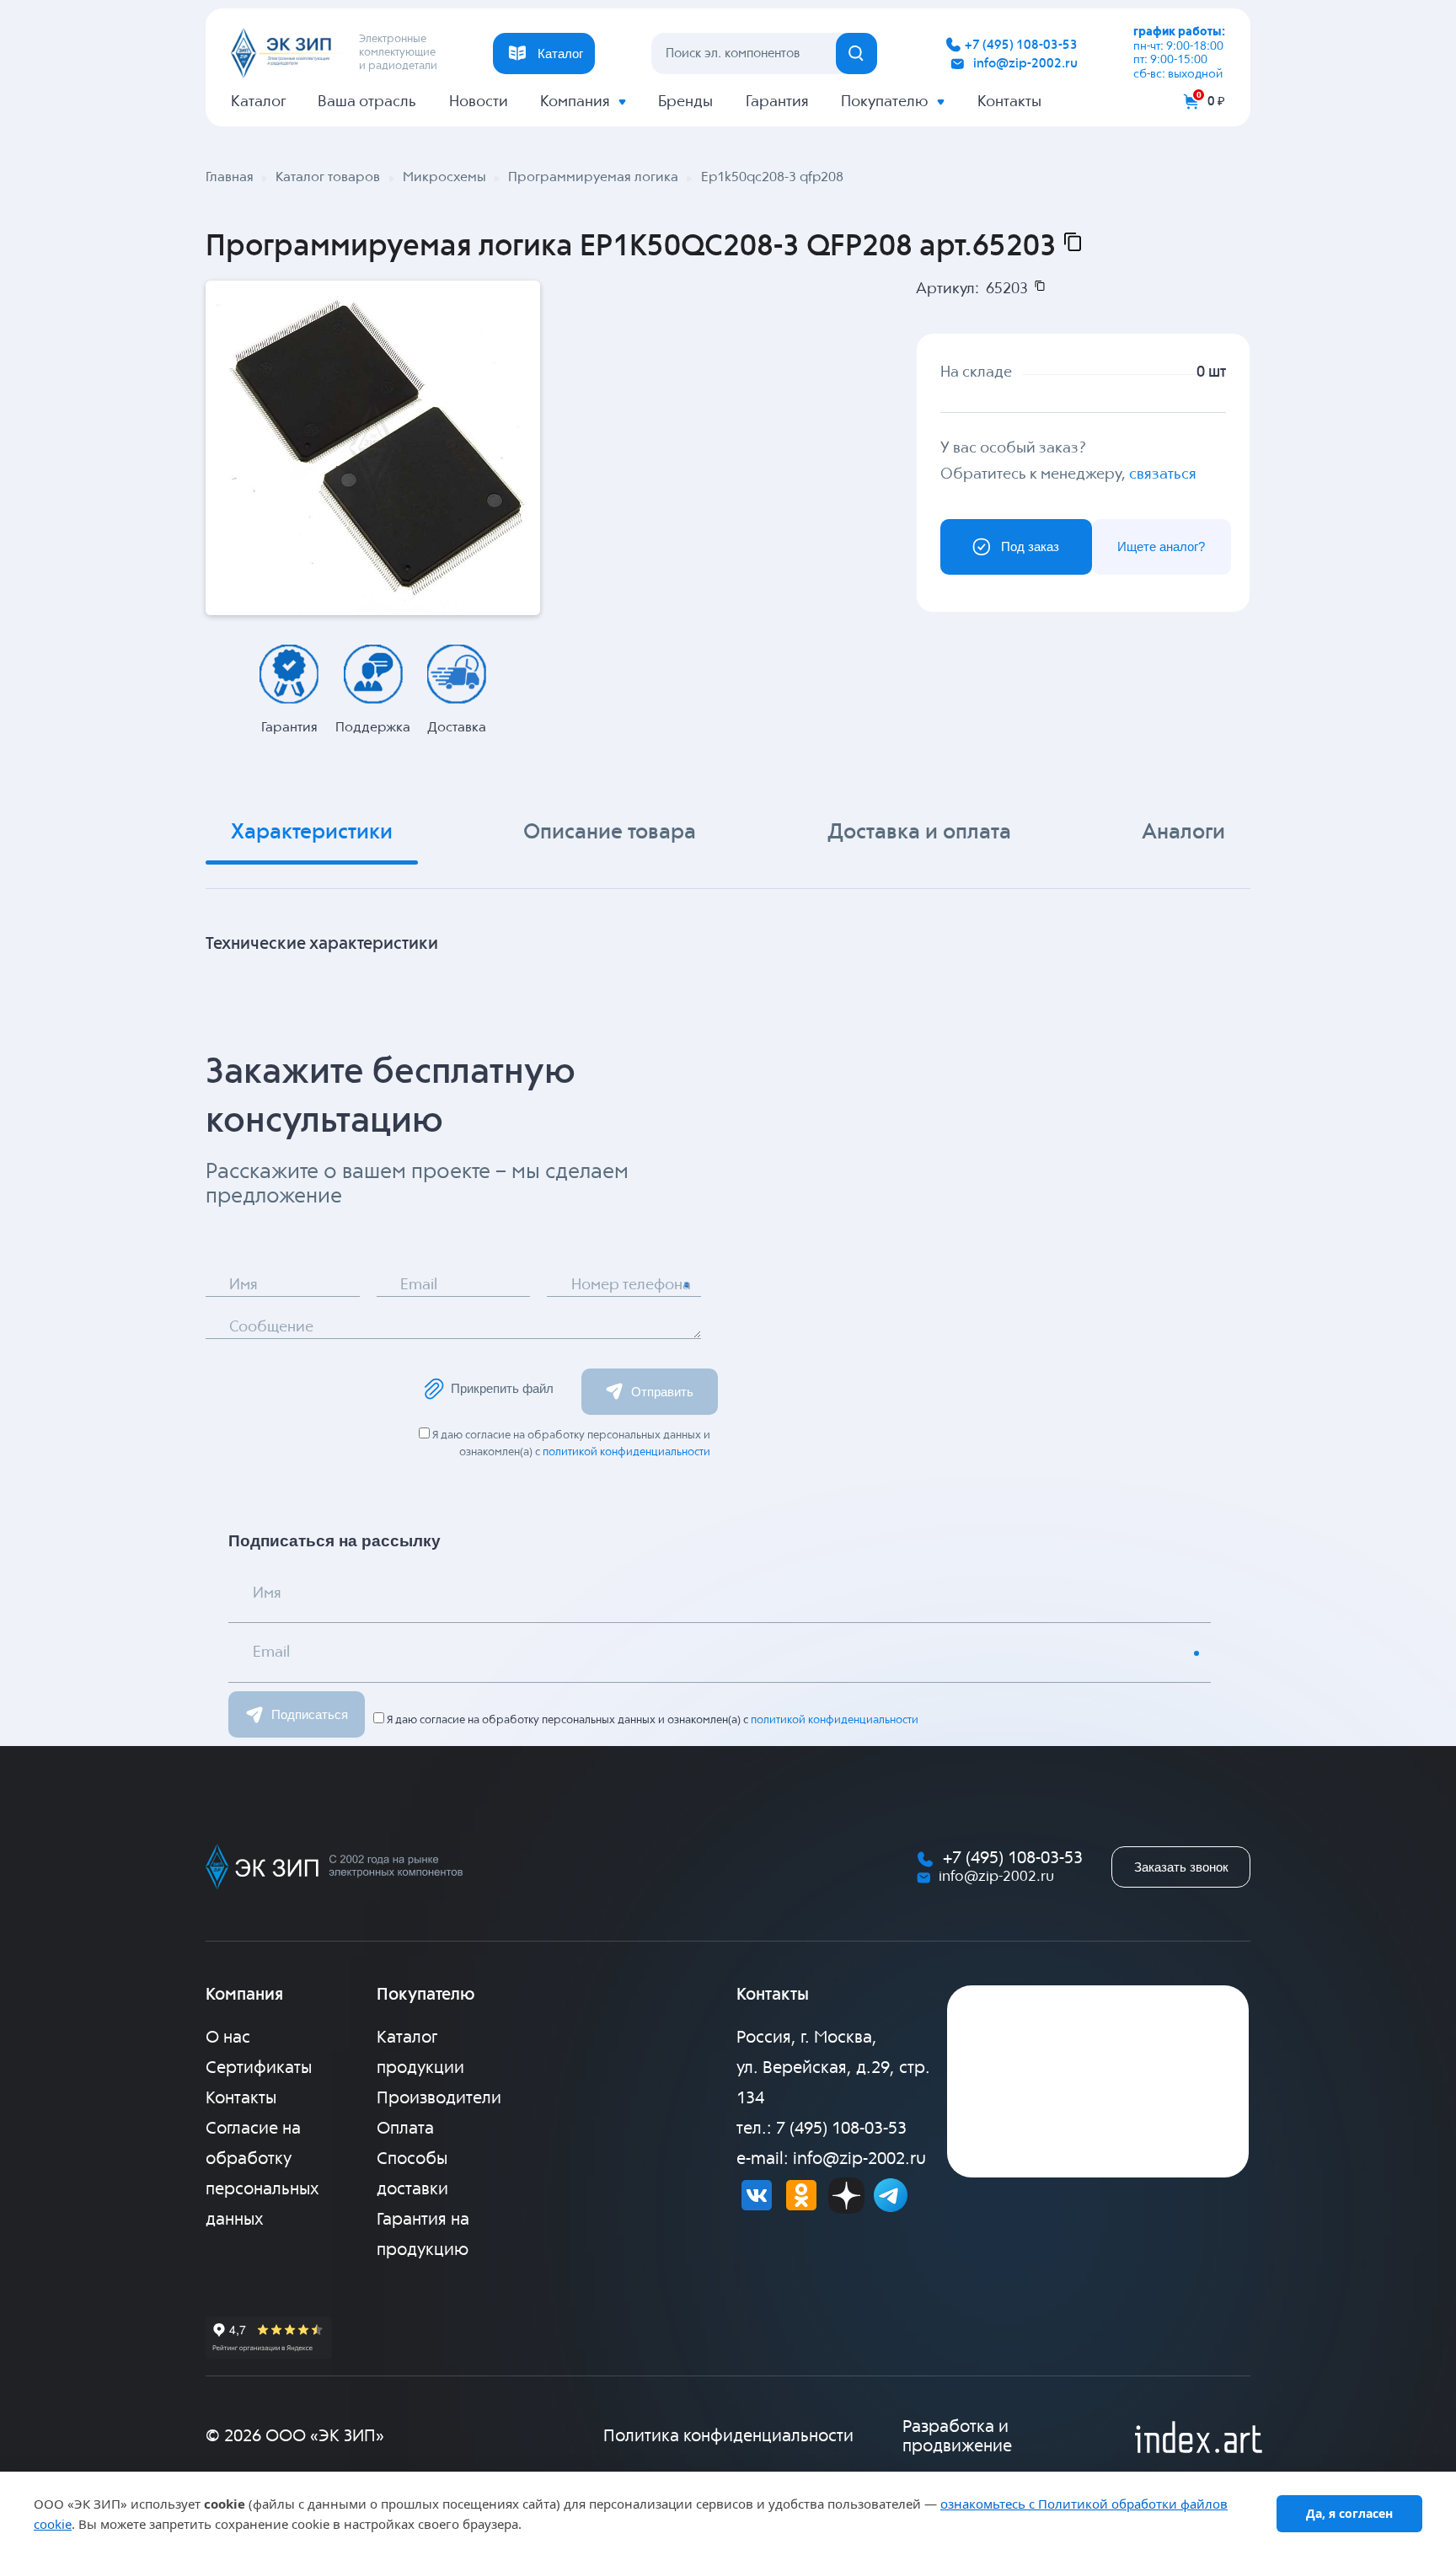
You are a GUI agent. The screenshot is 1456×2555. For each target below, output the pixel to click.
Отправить (662, 1392)
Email (419, 1285)
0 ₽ (1216, 102)
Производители (439, 2099)
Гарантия (777, 102)
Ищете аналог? (1161, 546)
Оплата (405, 2129)
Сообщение (271, 1327)
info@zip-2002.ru (1025, 64)
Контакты (1009, 102)
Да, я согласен (1349, 2513)
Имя (244, 1285)
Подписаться (310, 1714)
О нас (228, 2038)
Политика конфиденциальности (728, 2437)
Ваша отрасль (367, 102)
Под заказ (1030, 546)
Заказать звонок (1181, 1867)
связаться (1163, 474)
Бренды (685, 102)
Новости (479, 102)
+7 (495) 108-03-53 (1021, 45)
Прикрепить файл (502, 1388)
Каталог (258, 102)
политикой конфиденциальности (626, 1452)
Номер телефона (631, 1285)
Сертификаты (259, 2068)
